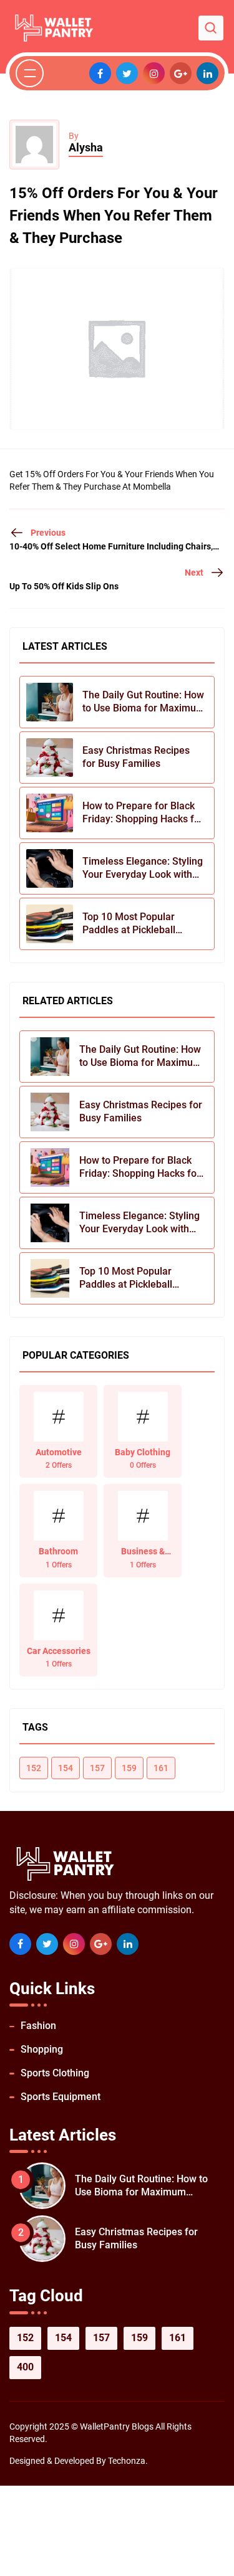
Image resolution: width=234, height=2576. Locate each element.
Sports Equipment (61, 2097)
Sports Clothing (55, 2073)
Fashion (38, 2026)
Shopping (42, 2049)
